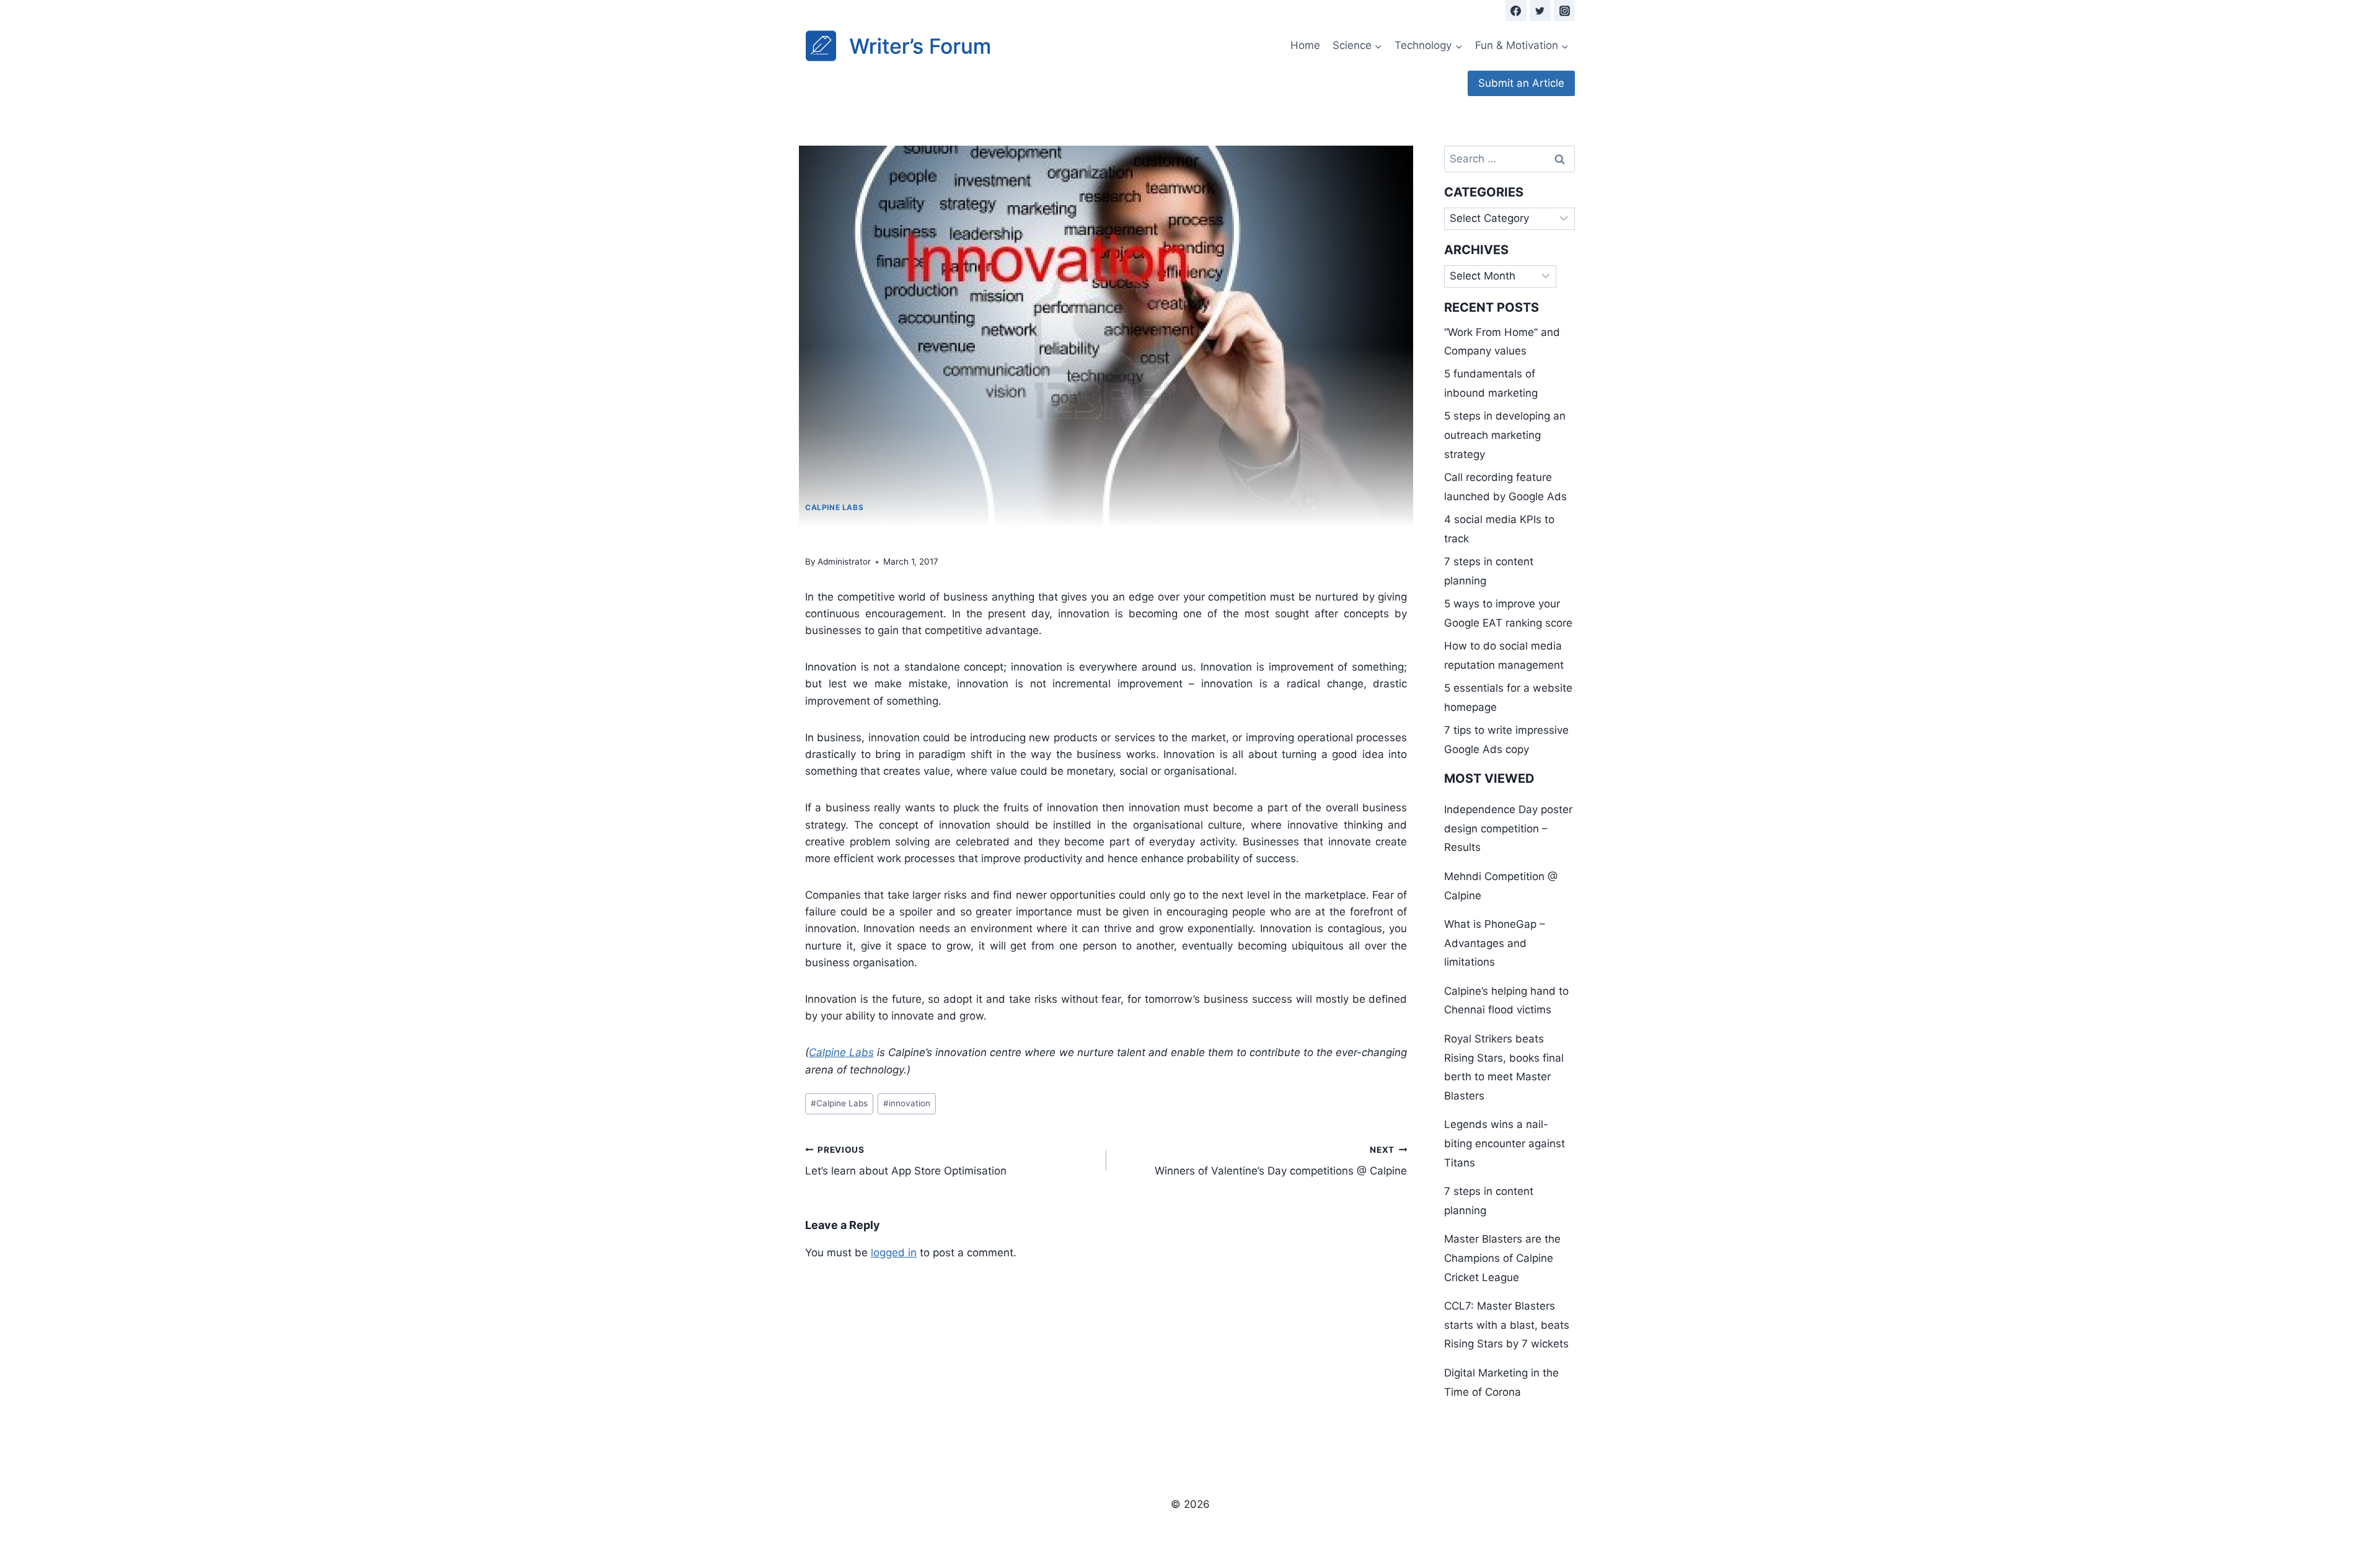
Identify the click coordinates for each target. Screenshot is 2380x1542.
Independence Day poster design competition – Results (1508, 828)
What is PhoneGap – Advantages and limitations (1495, 943)
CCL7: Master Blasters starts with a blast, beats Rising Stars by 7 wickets (1507, 1325)
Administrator (844, 562)
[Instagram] (1564, 11)
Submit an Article (1521, 83)
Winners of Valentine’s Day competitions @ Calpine (1281, 1161)
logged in (894, 1253)
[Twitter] (1540, 11)
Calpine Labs (834, 507)
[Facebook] (1516, 11)
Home (1305, 45)
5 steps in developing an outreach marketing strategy (1505, 435)
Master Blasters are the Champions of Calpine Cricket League (1502, 1258)
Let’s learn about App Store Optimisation (906, 1161)
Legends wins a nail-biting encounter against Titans (1505, 1143)
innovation (907, 1103)
